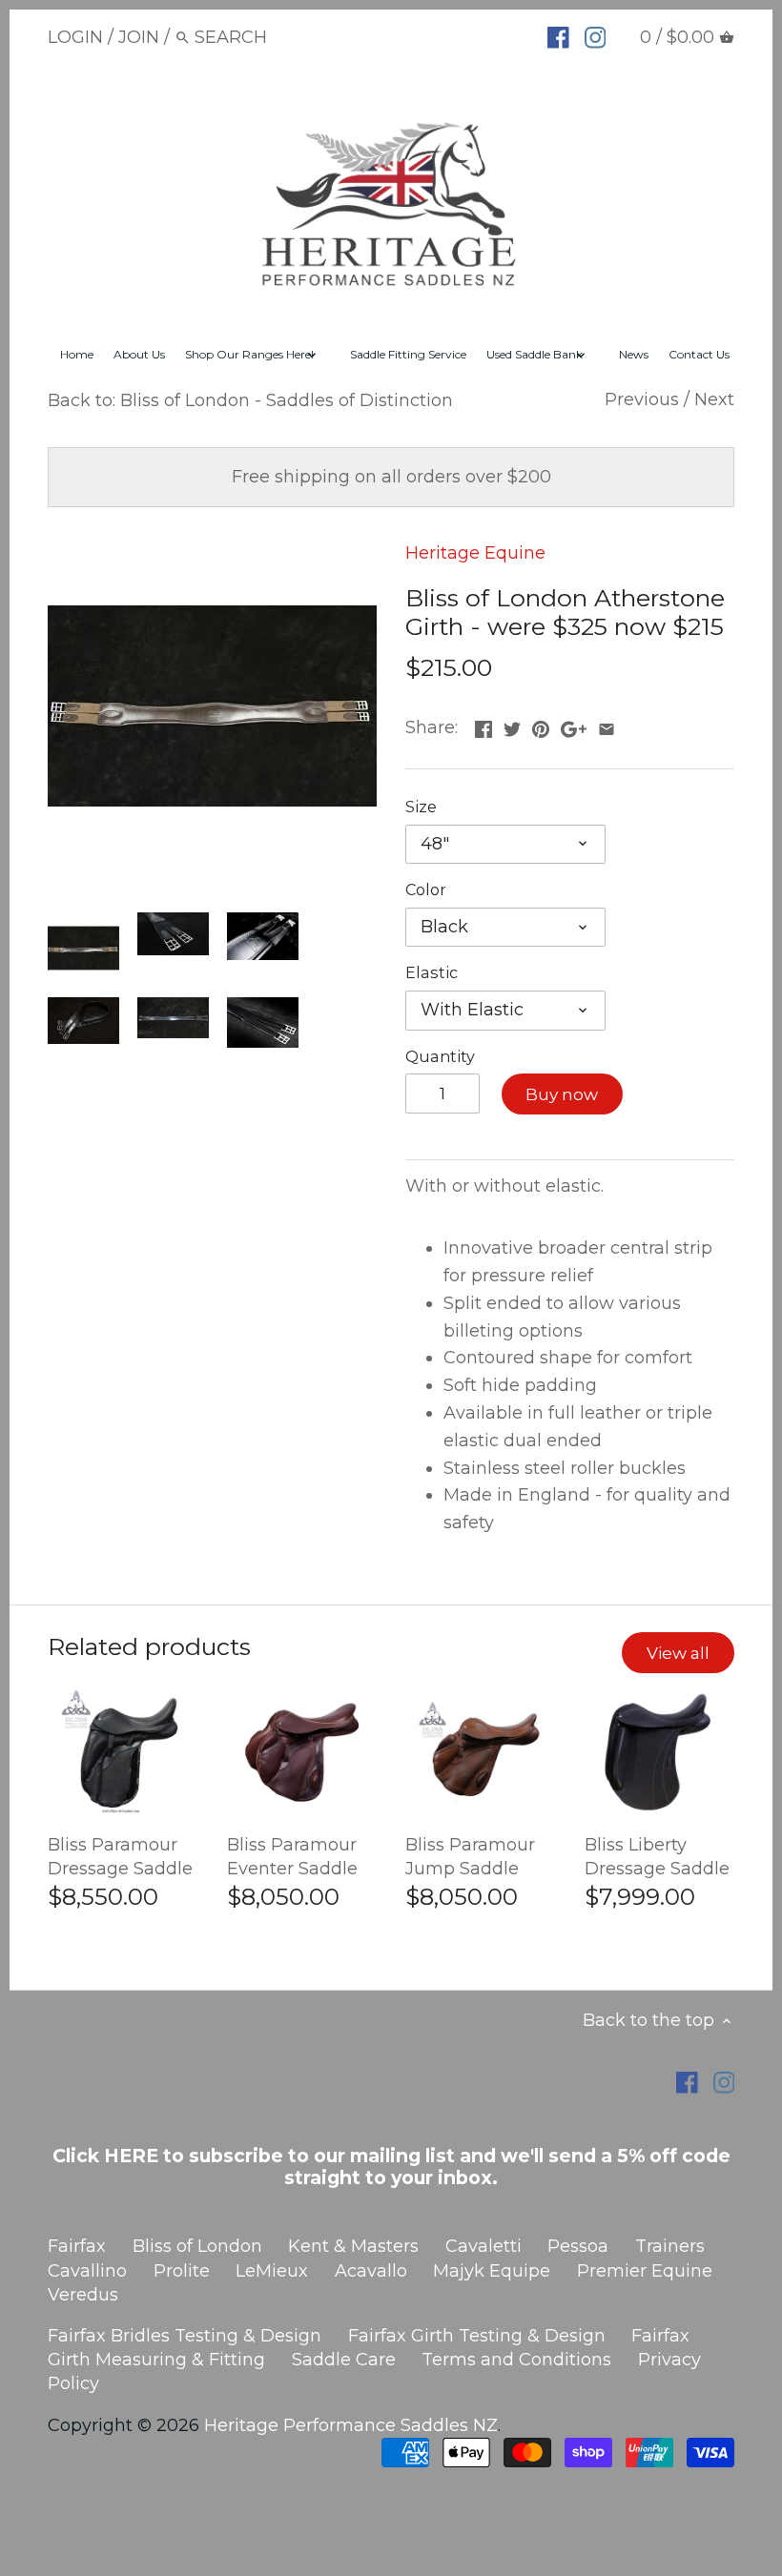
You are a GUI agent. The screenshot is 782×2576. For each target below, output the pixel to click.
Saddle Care (344, 2360)
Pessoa (578, 2246)
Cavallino (87, 2271)
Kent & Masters (353, 2246)
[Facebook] (558, 36)
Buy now (562, 1094)
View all (678, 1653)
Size (421, 807)
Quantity (440, 1057)
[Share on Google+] (574, 726)
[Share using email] (607, 726)
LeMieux (272, 2271)
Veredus (83, 2295)
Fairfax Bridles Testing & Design (185, 2336)
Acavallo (371, 2271)
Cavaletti (484, 2246)
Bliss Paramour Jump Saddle (470, 1857)
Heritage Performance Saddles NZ (351, 2425)
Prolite (182, 2271)
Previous (642, 399)
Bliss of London (197, 2246)
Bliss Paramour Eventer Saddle (292, 1857)
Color (426, 890)
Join (139, 37)
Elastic (432, 973)
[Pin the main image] (541, 726)
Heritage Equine (475, 553)
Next (714, 399)
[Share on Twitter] (512, 726)
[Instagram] (596, 36)
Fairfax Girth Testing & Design (477, 2336)
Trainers (670, 2246)
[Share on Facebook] (484, 726)
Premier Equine (645, 2271)
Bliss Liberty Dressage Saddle (657, 1857)
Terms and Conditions (516, 2360)
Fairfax (77, 2246)
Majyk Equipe (492, 2271)
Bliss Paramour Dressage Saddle (120, 1857)
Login (75, 37)
